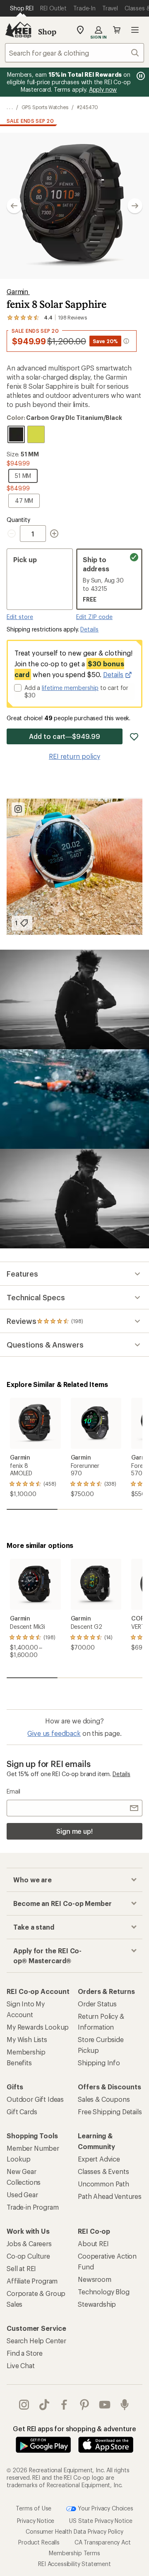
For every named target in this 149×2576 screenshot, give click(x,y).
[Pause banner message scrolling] (140, 76)
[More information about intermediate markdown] (126, 341)
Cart (117, 30)
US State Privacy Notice (101, 2521)
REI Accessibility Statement (74, 2564)
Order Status (97, 2004)
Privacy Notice (36, 2521)
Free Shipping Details (110, 2112)
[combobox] (74, 53)
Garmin (18, 291)
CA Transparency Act (103, 2542)
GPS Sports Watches (45, 107)
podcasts (125, 2405)
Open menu (135, 30)
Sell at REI (21, 2268)
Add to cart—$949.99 (64, 736)
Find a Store (25, 2353)
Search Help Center (36, 2341)
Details (89, 629)
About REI (93, 2243)
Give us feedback (54, 1733)
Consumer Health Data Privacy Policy (74, 2531)
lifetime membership (70, 688)
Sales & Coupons (104, 2099)
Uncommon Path (103, 2184)
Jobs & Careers (29, 2243)
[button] (74, 206)
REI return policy (74, 756)
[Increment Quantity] (54, 534)
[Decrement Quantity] (13, 534)
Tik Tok (44, 2405)
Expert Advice (99, 2159)
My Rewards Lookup (38, 2027)
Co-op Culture (28, 2256)
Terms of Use (34, 2508)
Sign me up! (74, 1831)
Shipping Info (99, 2063)
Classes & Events (103, 2171)
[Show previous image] (14, 206)
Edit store (20, 617)
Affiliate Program (32, 2281)
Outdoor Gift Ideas (35, 2099)
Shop (47, 32)
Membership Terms (74, 2553)
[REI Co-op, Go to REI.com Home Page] (18, 30)
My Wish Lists (27, 2039)
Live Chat (21, 2365)
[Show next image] (135, 206)
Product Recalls (39, 2542)
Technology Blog (104, 2292)
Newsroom (95, 2279)
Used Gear (22, 2195)
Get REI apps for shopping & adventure (74, 2429)
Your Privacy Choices (105, 2508)
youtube (105, 2405)
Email (13, 1791)
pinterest (85, 2405)
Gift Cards (22, 2112)
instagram (24, 2405)
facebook (64, 2405)
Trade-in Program (32, 2207)
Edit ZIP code (94, 617)
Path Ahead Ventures (110, 2196)
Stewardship (97, 2304)
